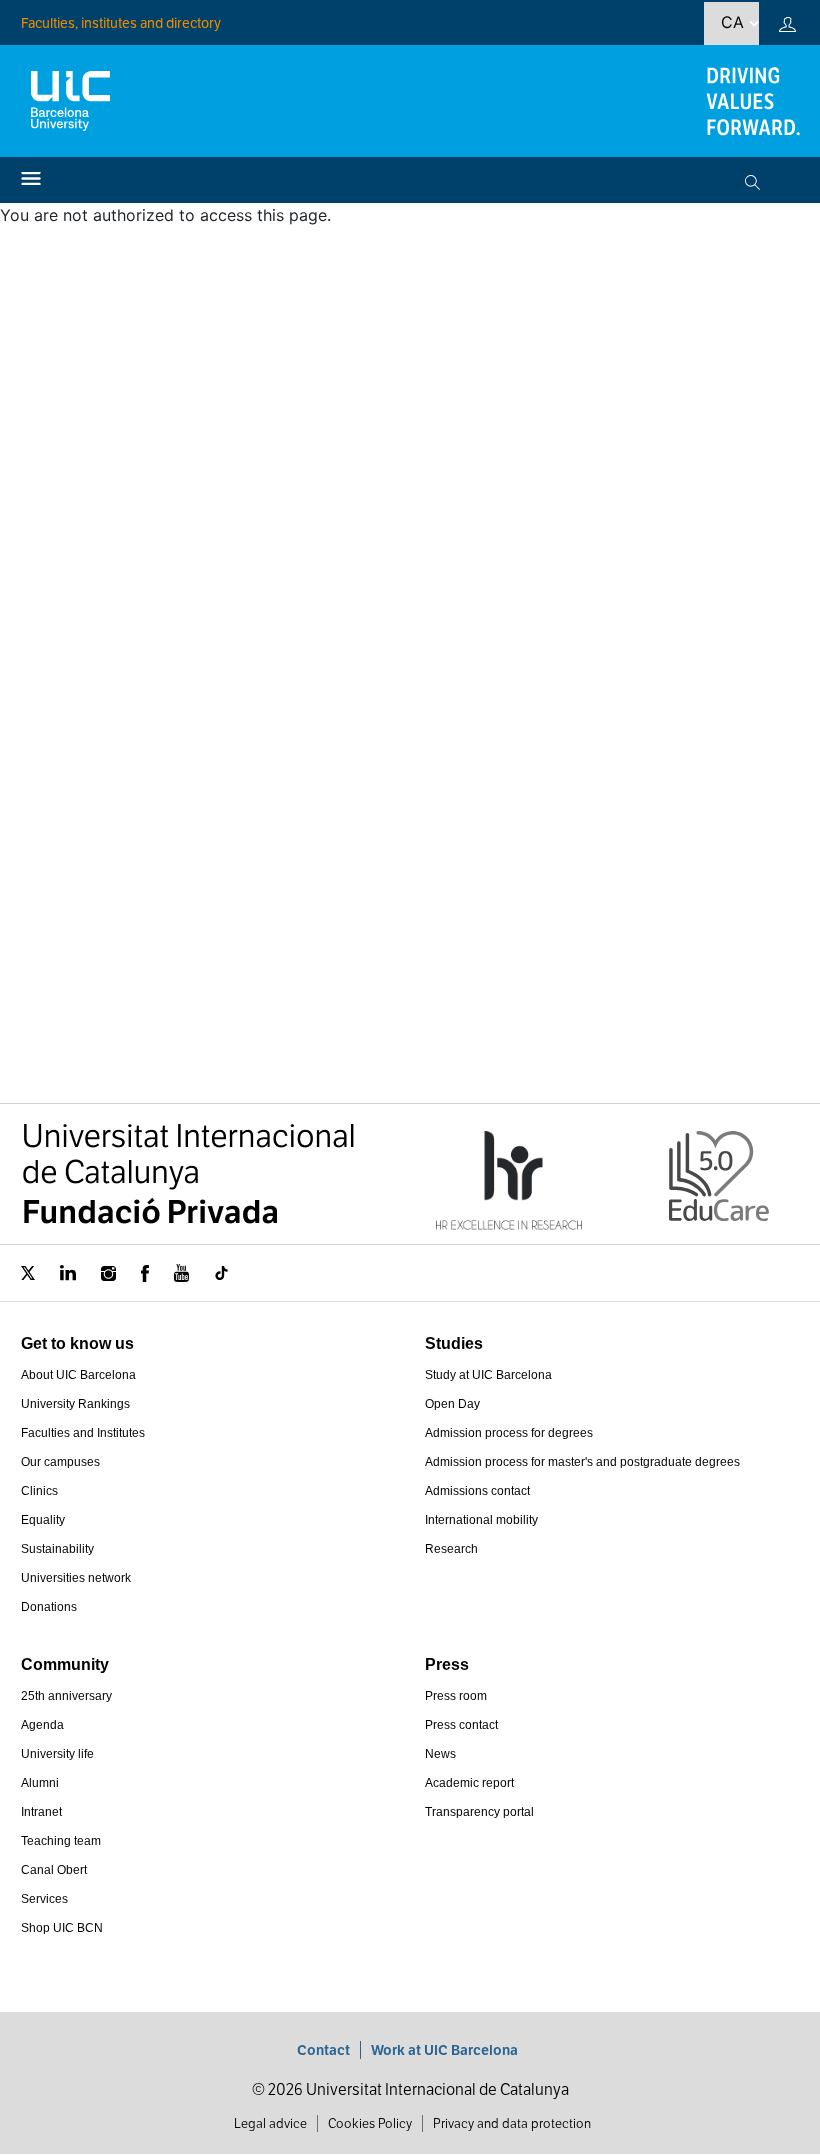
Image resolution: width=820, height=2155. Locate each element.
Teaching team (61, 1841)
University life (57, 1754)
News (440, 1754)
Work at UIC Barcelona (444, 2050)
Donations (49, 1607)
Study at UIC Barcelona (488, 1375)
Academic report (469, 1783)
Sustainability (57, 1549)
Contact (323, 2050)
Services (44, 1899)
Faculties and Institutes (83, 1433)
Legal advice (270, 2123)
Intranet (41, 1812)
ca (732, 22)
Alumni (40, 1783)
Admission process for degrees (509, 1433)
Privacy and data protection (512, 2123)
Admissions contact (477, 1491)
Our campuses (60, 1462)
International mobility (481, 1520)
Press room (456, 1696)
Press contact (461, 1725)
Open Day (452, 1404)
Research (451, 1549)
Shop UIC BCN (62, 1928)
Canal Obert (54, 1870)
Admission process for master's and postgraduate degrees (582, 1462)
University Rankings (75, 1404)
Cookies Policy (370, 2123)
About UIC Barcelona (78, 1375)
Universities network (76, 1578)
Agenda (42, 1725)
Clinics (39, 1491)
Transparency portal (479, 1812)
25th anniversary (66, 1696)
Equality (43, 1520)
